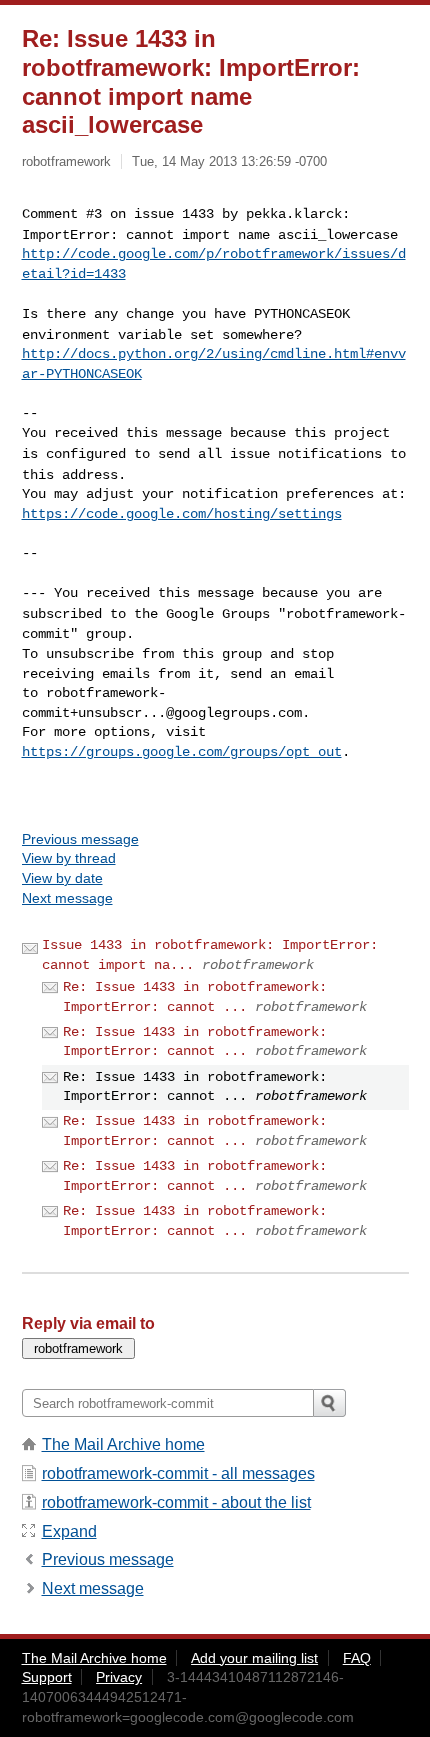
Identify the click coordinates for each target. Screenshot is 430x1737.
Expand (69, 1531)
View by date (62, 878)
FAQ (357, 1658)
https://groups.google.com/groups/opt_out (182, 752)
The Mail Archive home (123, 1444)
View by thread (69, 858)
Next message (67, 898)
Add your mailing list (254, 1658)
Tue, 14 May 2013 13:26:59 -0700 (229, 161)
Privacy (119, 1677)
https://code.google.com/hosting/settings (182, 514)
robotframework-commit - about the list (176, 1502)
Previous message (80, 839)
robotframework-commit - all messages (178, 1473)
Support (47, 1677)
